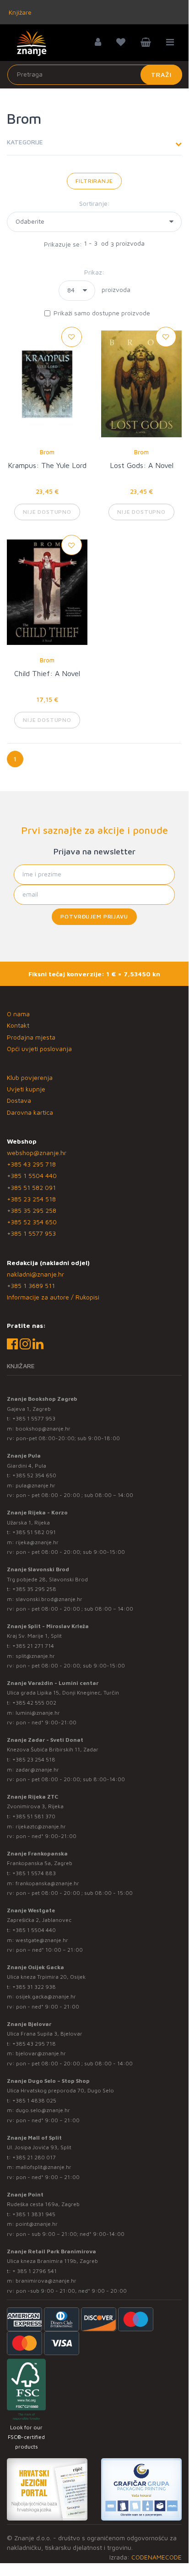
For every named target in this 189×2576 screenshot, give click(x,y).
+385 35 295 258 (32, 1210)
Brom (47, 452)
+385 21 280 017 (34, 2157)
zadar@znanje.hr (37, 1770)
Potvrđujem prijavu (94, 916)
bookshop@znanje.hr (43, 1428)
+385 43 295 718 (31, 1164)
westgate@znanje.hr (42, 1940)
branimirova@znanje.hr (46, 2281)
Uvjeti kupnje (26, 1089)
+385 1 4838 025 (34, 2100)
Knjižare (19, 12)
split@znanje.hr (35, 1656)
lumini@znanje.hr (38, 1713)
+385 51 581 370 (34, 1816)
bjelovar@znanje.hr (41, 2053)
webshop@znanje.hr (37, 1153)
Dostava (19, 1100)
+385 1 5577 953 (31, 1233)
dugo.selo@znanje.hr (43, 2110)
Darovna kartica (30, 1112)
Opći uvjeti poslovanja (39, 1049)
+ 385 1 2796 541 (35, 2271)
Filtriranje (94, 181)
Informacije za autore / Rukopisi (53, 1297)
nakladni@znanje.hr (35, 1274)
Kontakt (18, 1025)
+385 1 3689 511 (31, 1285)
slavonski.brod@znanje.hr (49, 1599)
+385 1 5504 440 (32, 1175)
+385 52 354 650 (32, 1222)
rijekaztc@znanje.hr (41, 1826)
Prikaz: (94, 272)
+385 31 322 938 (34, 1987)
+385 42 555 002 (34, 1703)
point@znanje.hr (37, 2224)
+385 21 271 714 (33, 1646)
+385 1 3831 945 (34, 2214)
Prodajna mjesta (31, 1037)
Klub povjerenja (30, 1077)
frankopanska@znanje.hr (47, 1883)
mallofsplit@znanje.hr (43, 2167)
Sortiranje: (94, 203)
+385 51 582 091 (31, 1187)
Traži (161, 74)
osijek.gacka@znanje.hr (46, 1996)
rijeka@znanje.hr (37, 1542)
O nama (18, 1014)
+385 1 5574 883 (34, 1873)
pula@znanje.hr (35, 1485)
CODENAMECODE (157, 2557)
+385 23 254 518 (31, 1199)
